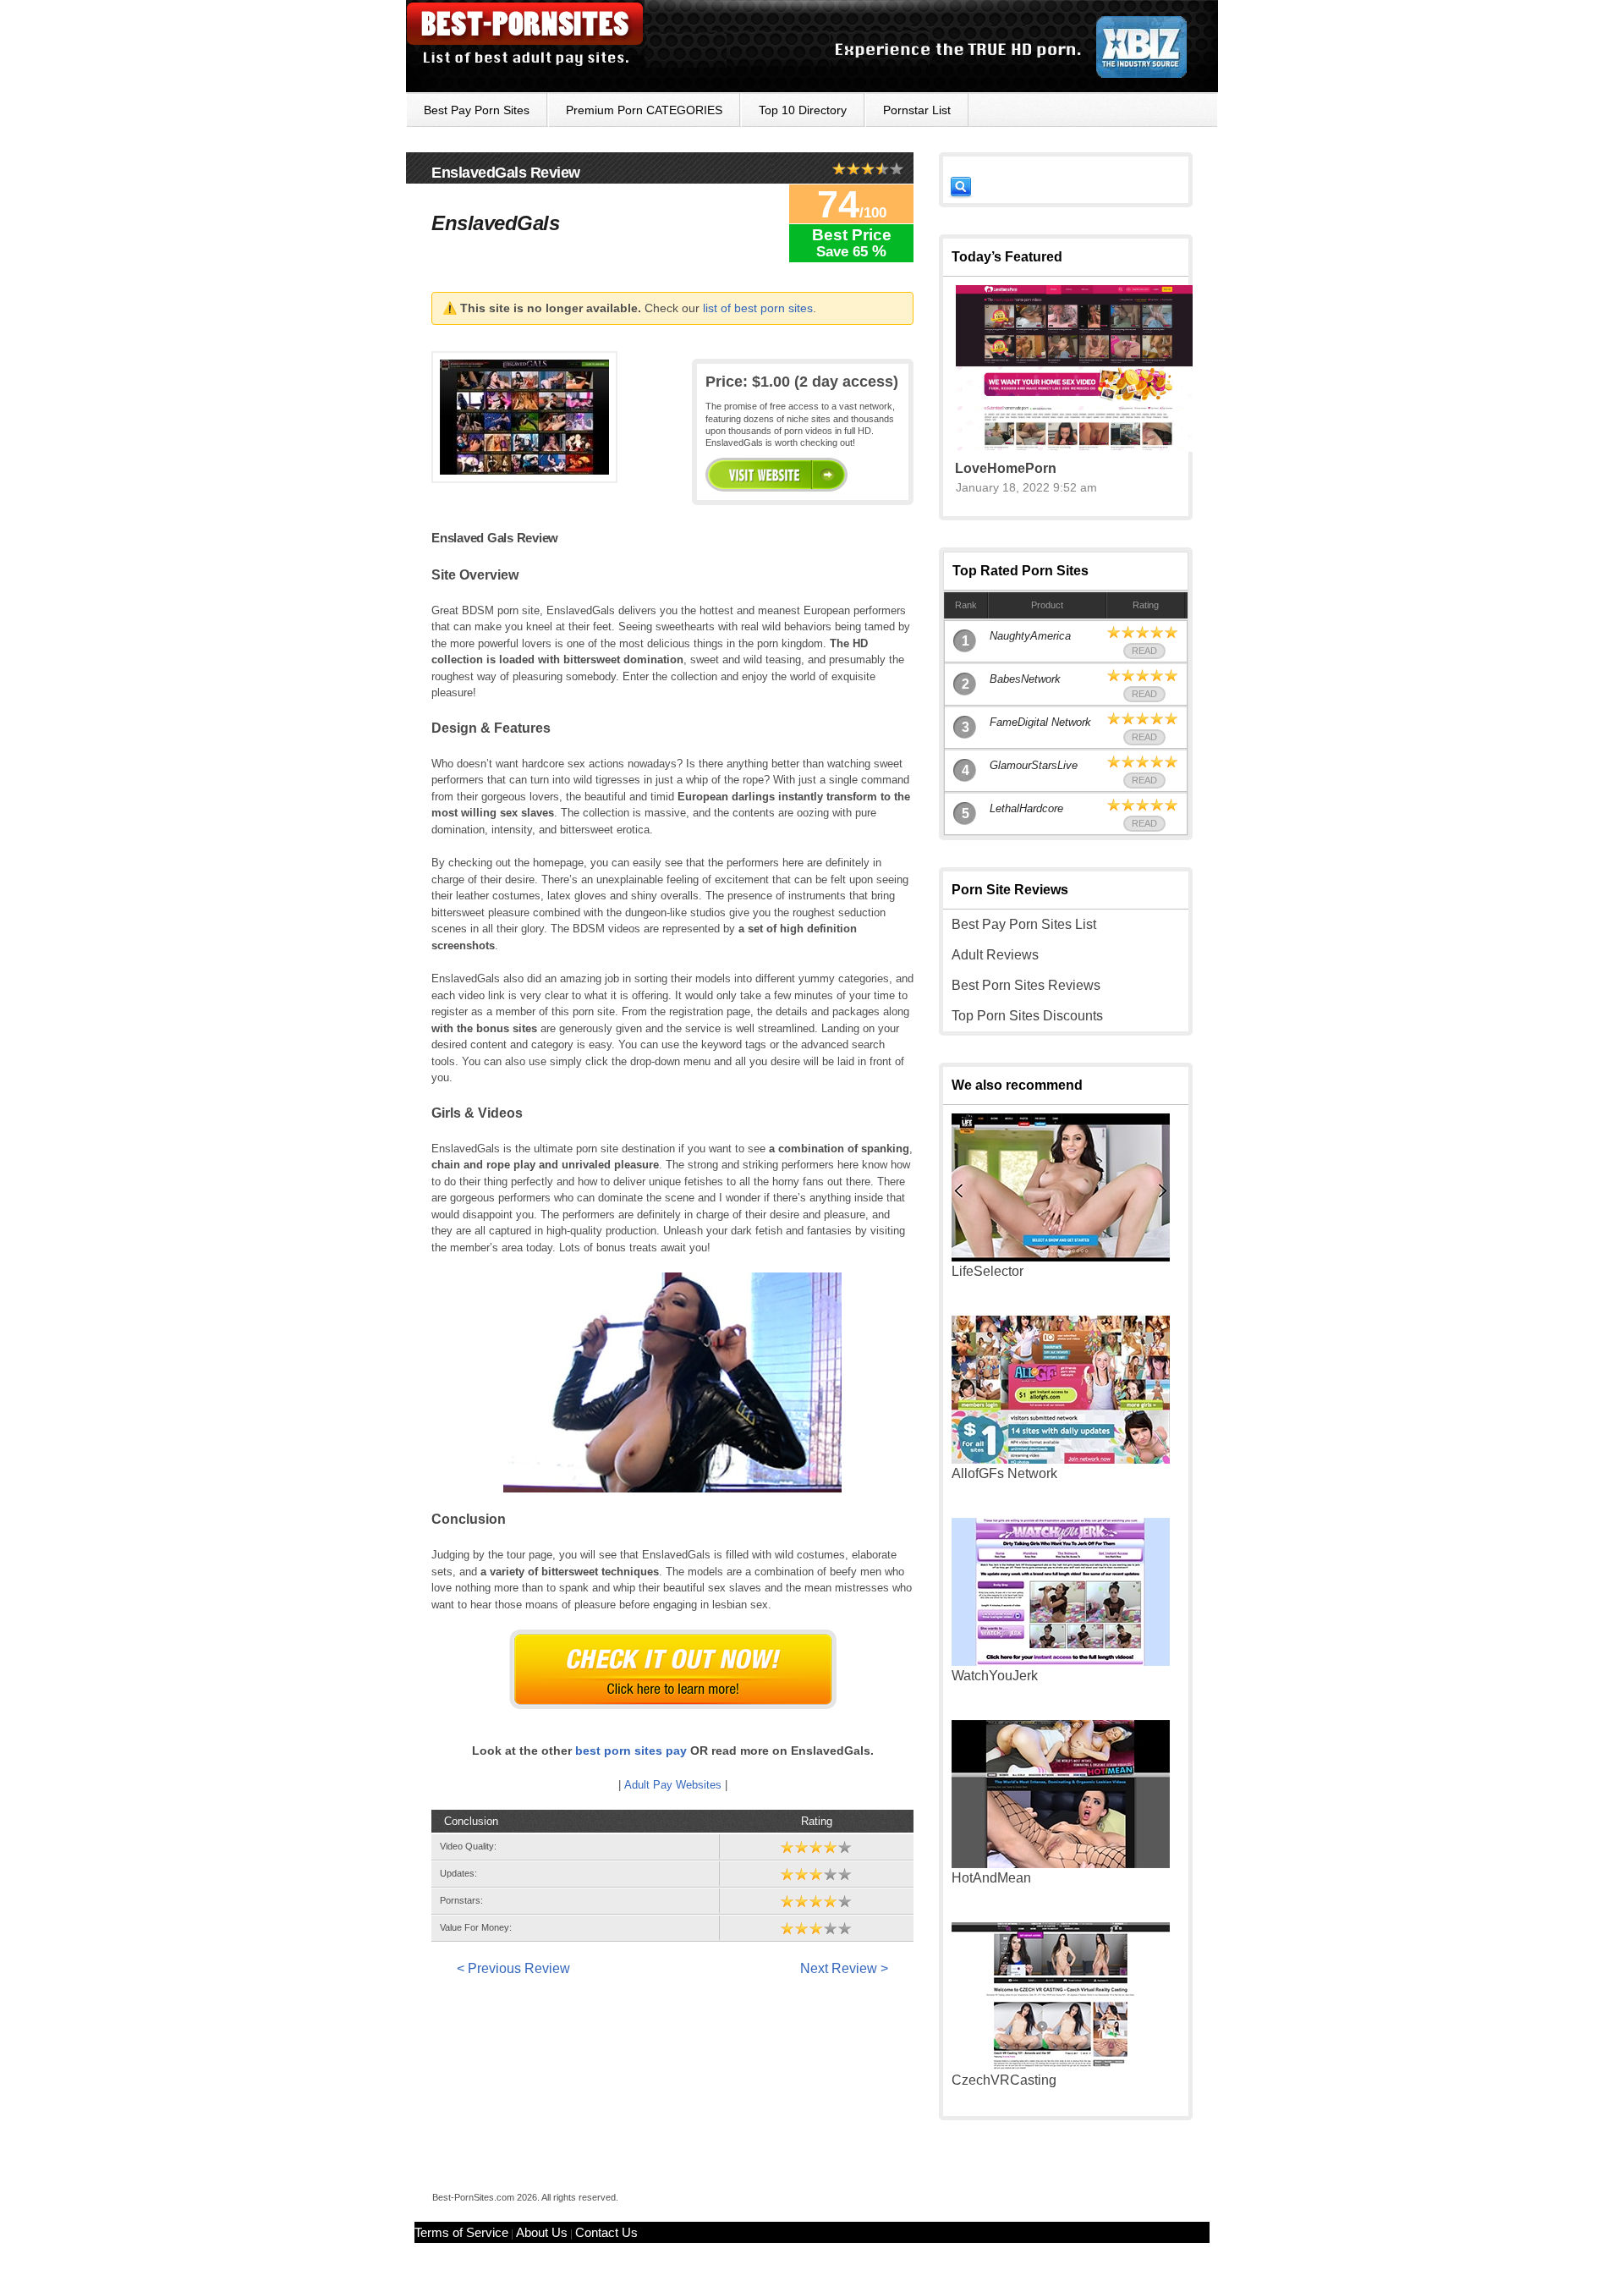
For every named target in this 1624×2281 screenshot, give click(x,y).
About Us (542, 2232)
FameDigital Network (1040, 722)
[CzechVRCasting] (1061, 2066)
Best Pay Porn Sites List (1024, 924)
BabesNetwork (1025, 679)
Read (1144, 651)
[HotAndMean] (1061, 1863)
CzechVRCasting (1004, 2080)
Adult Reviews (995, 955)
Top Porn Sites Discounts (1027, 1016)
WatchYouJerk (995, 1676)
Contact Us (606, 2232)
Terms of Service (461, 2232)
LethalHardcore (1026, 808)
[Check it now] (673, 1669)
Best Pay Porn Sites (477, 110)
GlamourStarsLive (1034, 765)
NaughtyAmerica (1030, 636)
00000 (776, 475)
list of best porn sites (758, 308)
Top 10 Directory (803, 110)
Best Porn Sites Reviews (1026, 985)
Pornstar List (917, 110)
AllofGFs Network (1004, 1473)
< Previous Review (513, 1968)
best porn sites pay (631, 1751)
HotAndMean (991, 1878)
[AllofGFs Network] (1061, 1459)
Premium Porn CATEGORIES (644, 110)
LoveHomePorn (1006, 468)
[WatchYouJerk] (1061, 1661)
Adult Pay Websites (673, 1785)
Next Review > (844, 1968)
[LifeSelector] (1061, 1257)
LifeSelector (988, 1271)
